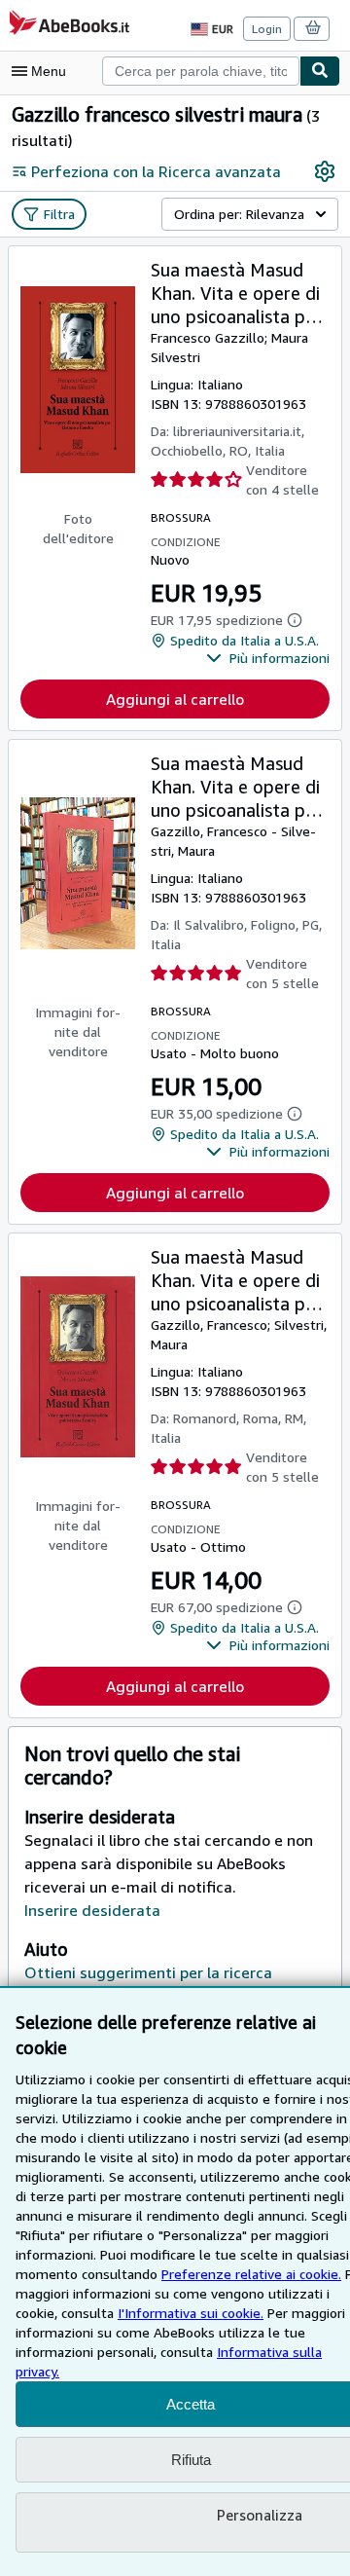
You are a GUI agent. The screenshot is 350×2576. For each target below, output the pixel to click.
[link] (325, 171)
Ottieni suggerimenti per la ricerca (148, 1972)
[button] (268, 658)
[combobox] (201, 71)
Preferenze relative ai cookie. (251, 2274)
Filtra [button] (59, 214)
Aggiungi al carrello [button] (175, 699)
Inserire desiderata (92, 1910)
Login (267, 29)
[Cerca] (320, 71)
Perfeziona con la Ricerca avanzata (156, 171)
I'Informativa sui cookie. (191, 2313)
